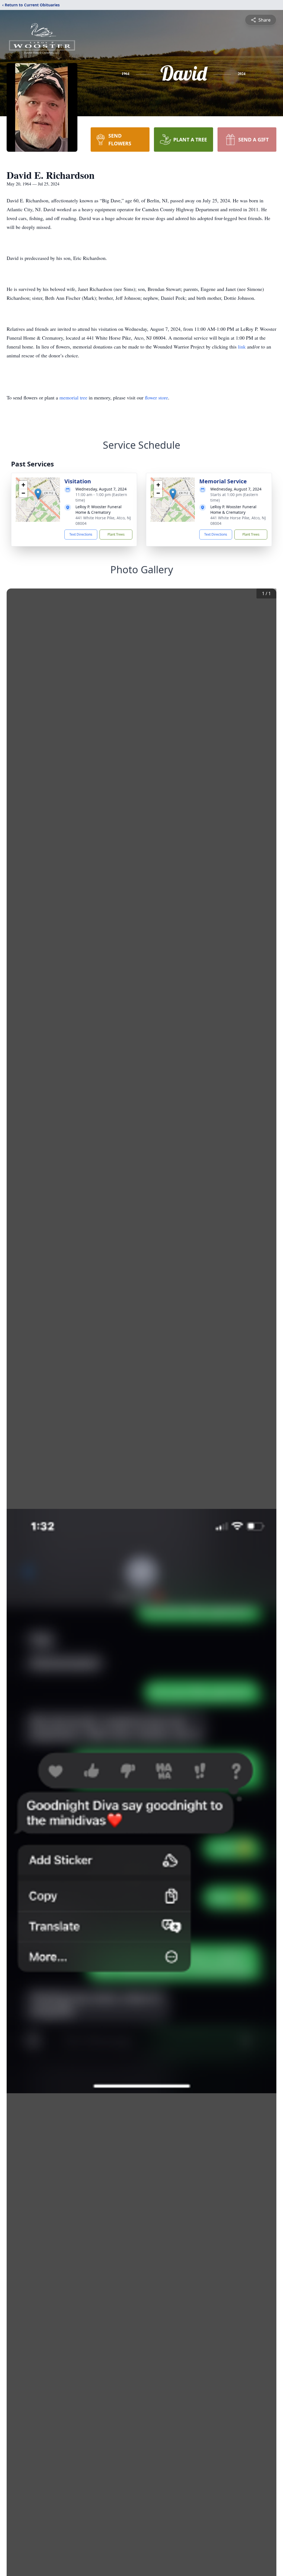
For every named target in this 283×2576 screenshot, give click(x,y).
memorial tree (73, 398)
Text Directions (81, 534)
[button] (38, 494)
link (243, 347)
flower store (156, 398)
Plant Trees (116, 534)
